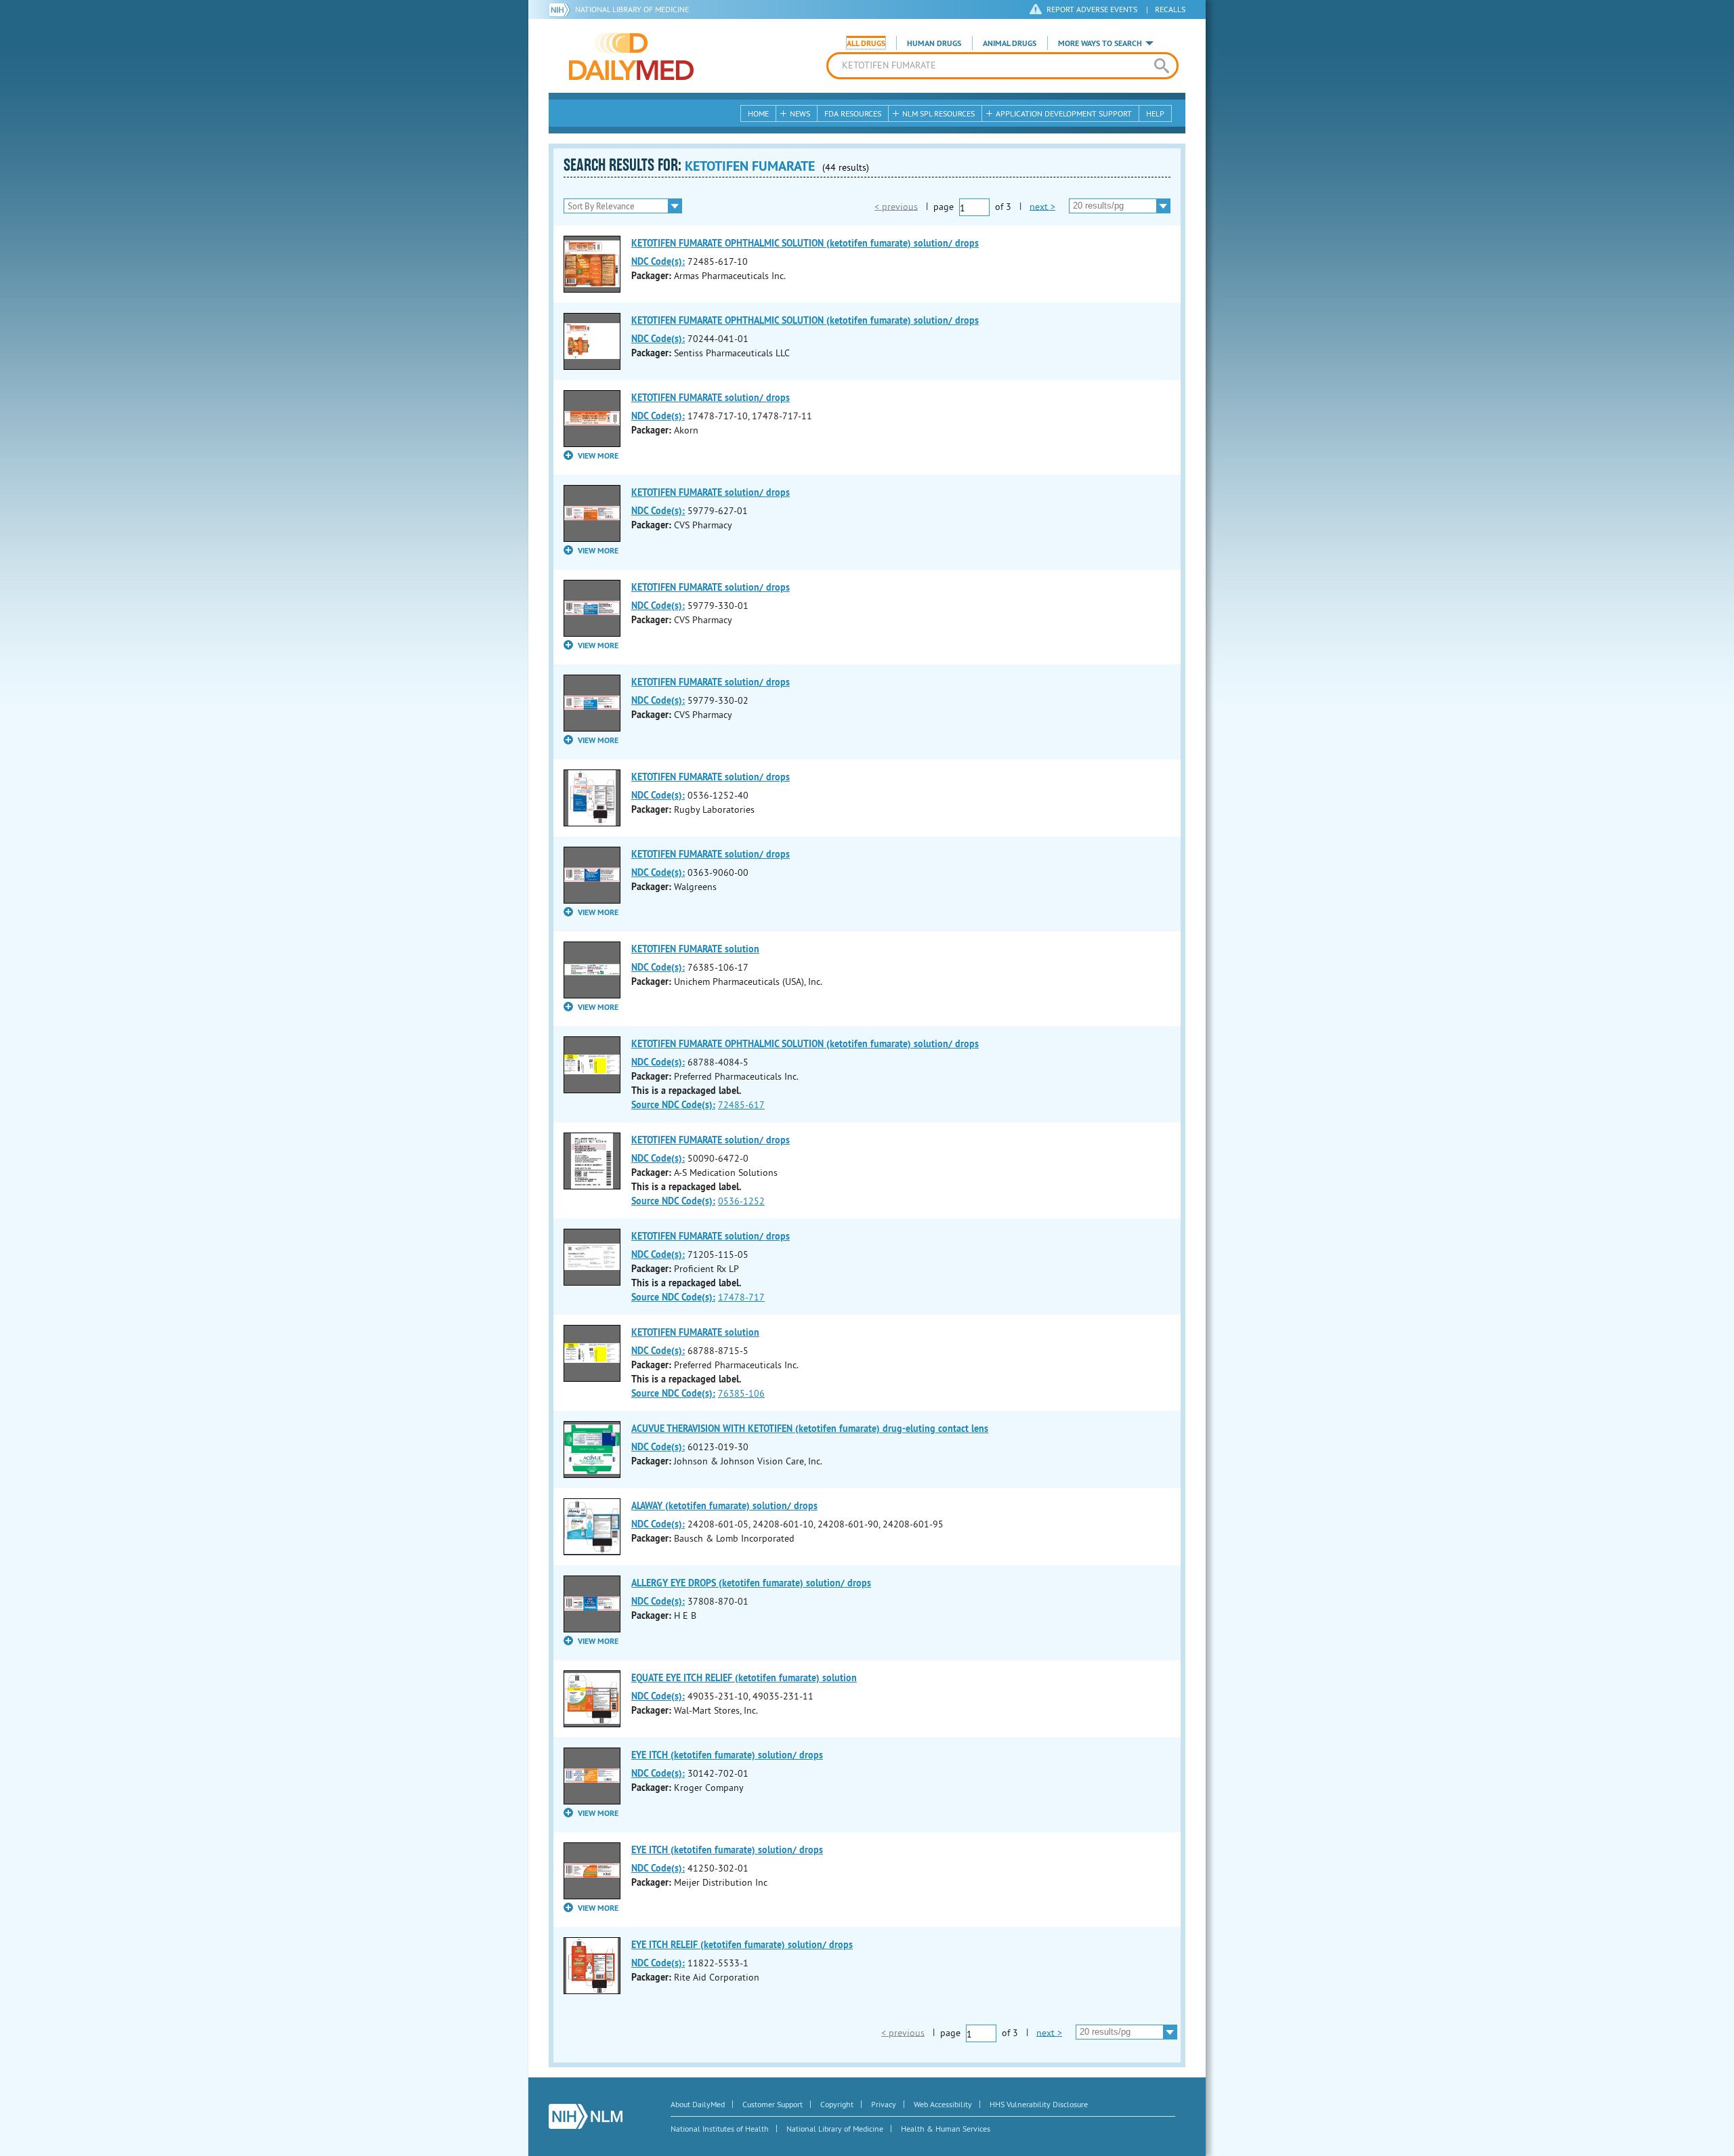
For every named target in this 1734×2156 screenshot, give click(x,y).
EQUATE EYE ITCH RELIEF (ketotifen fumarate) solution (744, 1678)
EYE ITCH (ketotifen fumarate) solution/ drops (727, 1755)
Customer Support (773, 2104)
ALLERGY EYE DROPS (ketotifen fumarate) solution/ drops (751, 1583)
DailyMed (631, 56)
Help (1155, 113)
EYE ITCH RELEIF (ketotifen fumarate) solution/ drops (742, 1945)
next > (1042, 206)
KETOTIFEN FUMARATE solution (695, 949)
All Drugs (866, 43)
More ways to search (1100, 43)
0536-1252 (741, 1201)
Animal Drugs (1010, 43)
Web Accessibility (943, 2104)
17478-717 (741, 1297)
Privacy (884, 2104)
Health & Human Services (946, 2129)
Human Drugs (934, 43)
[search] (1161, 66)
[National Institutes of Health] (562, 9)
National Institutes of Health (720, 2129)
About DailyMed (698, 2104)
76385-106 (741, 1393)
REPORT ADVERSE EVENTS (1092, 9)
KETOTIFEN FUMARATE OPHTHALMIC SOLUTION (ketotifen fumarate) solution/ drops (805, 243)
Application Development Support (1064, 113)
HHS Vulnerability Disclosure (1039, 2104)
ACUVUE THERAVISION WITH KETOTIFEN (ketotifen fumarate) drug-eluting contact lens (810, 1429)
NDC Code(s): (658, 261)
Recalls (1170, 9)
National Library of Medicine (632, 9)
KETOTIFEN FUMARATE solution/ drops (711, 398)
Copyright (837, 2104)
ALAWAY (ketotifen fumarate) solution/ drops (724, 1506)
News (800, 113)
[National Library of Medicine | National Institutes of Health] (586, 2116)
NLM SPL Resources (938, 113)
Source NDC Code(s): (673, 1105)
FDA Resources (853, 113)
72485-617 (741, 1105)
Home (758, 113)
